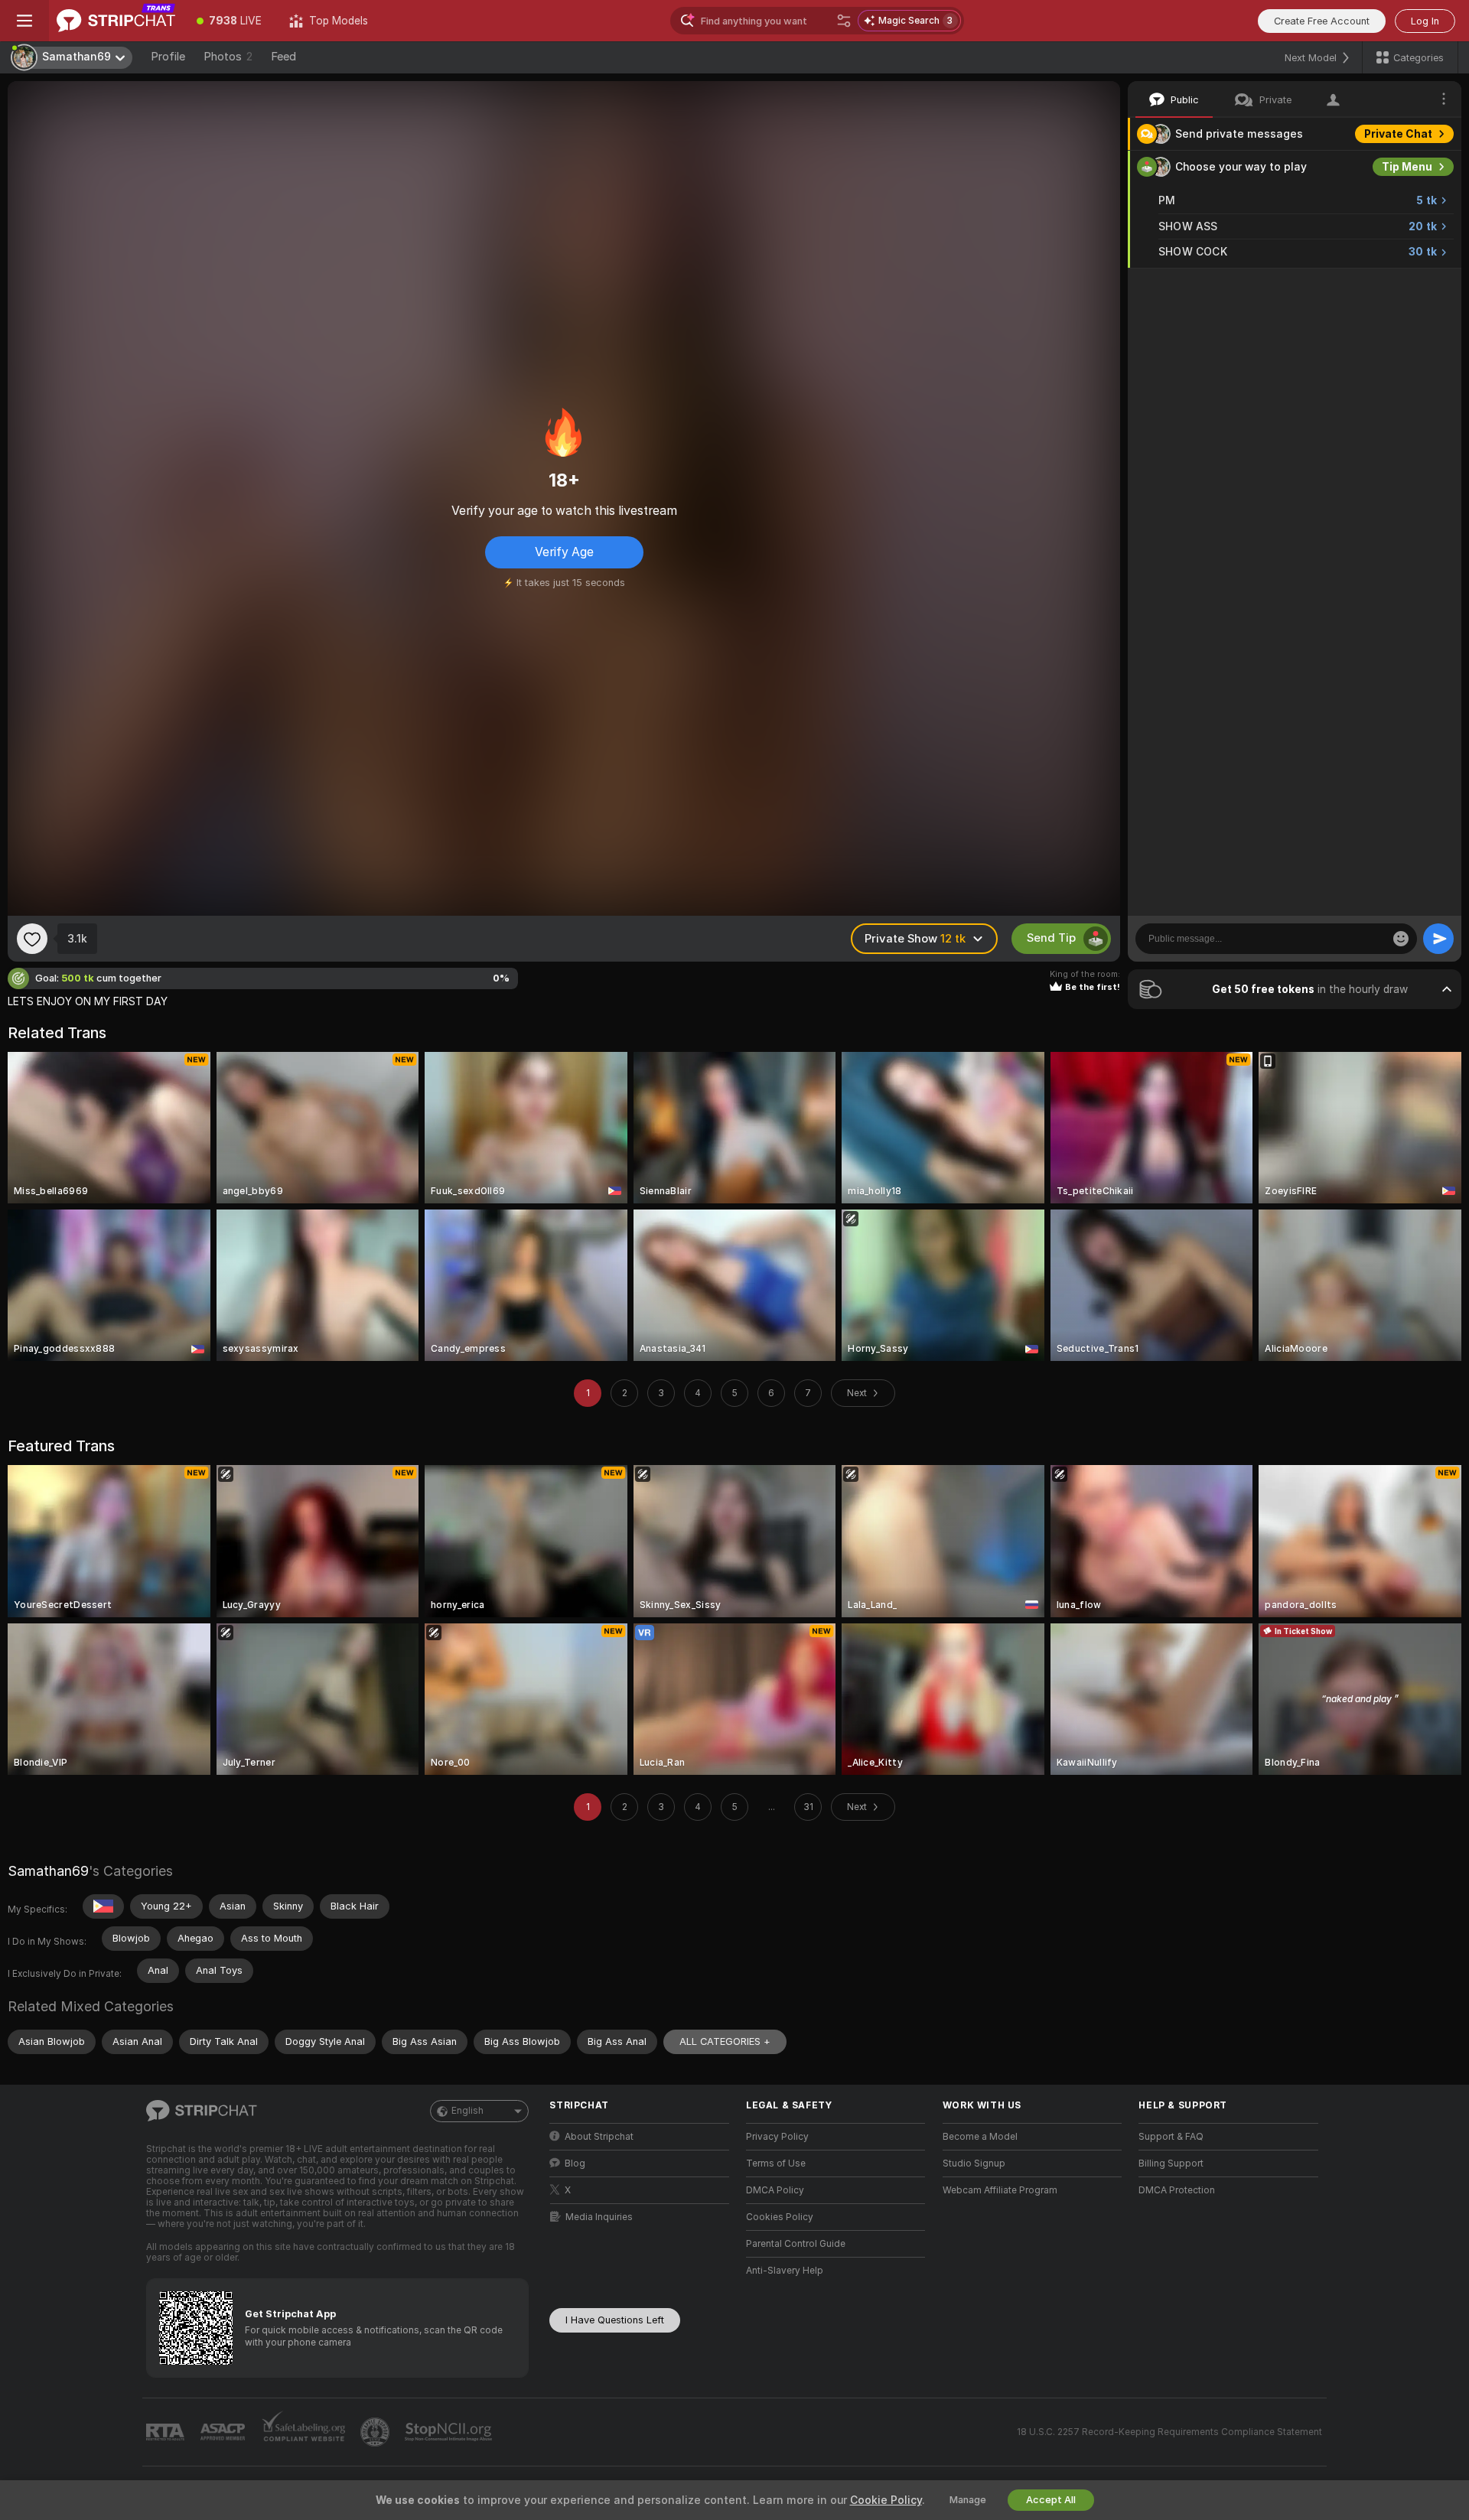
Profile (168, 57)
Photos (228, 57)
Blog (575, 2163)
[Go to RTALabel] (167, 2432)
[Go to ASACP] (224, 2432)
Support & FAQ (1171, 2137)
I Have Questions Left (615, 2320)
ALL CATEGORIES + (725, 2041)
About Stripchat (599, 2137)
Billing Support (1171, 2163)
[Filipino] (103, 1906)
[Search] (844, 21)
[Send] (1438, 939)
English (467, 2111)
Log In (1425, 21)
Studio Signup (974, 2163)
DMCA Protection (1177, 2190)
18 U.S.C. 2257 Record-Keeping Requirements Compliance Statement (1169, 2432)
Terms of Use (776, 2163)
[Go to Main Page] (116, 21)
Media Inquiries (599, 2217)
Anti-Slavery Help (785, 2271)
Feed (283, 57)
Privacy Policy (777, 2137)
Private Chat (1398, 134)
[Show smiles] (1401, 939)
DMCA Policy (775, 2190)
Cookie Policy (886, 2500)
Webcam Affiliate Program (1000, 2190)
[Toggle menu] (24, 21)
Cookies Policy (780, 2217)
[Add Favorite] (32, 939)
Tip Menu (1407, 167)
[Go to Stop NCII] (450, 2432)
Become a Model (980, 2137)
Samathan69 (48, 1871)
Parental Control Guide (796, 2244)
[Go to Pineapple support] (376, 2432)
